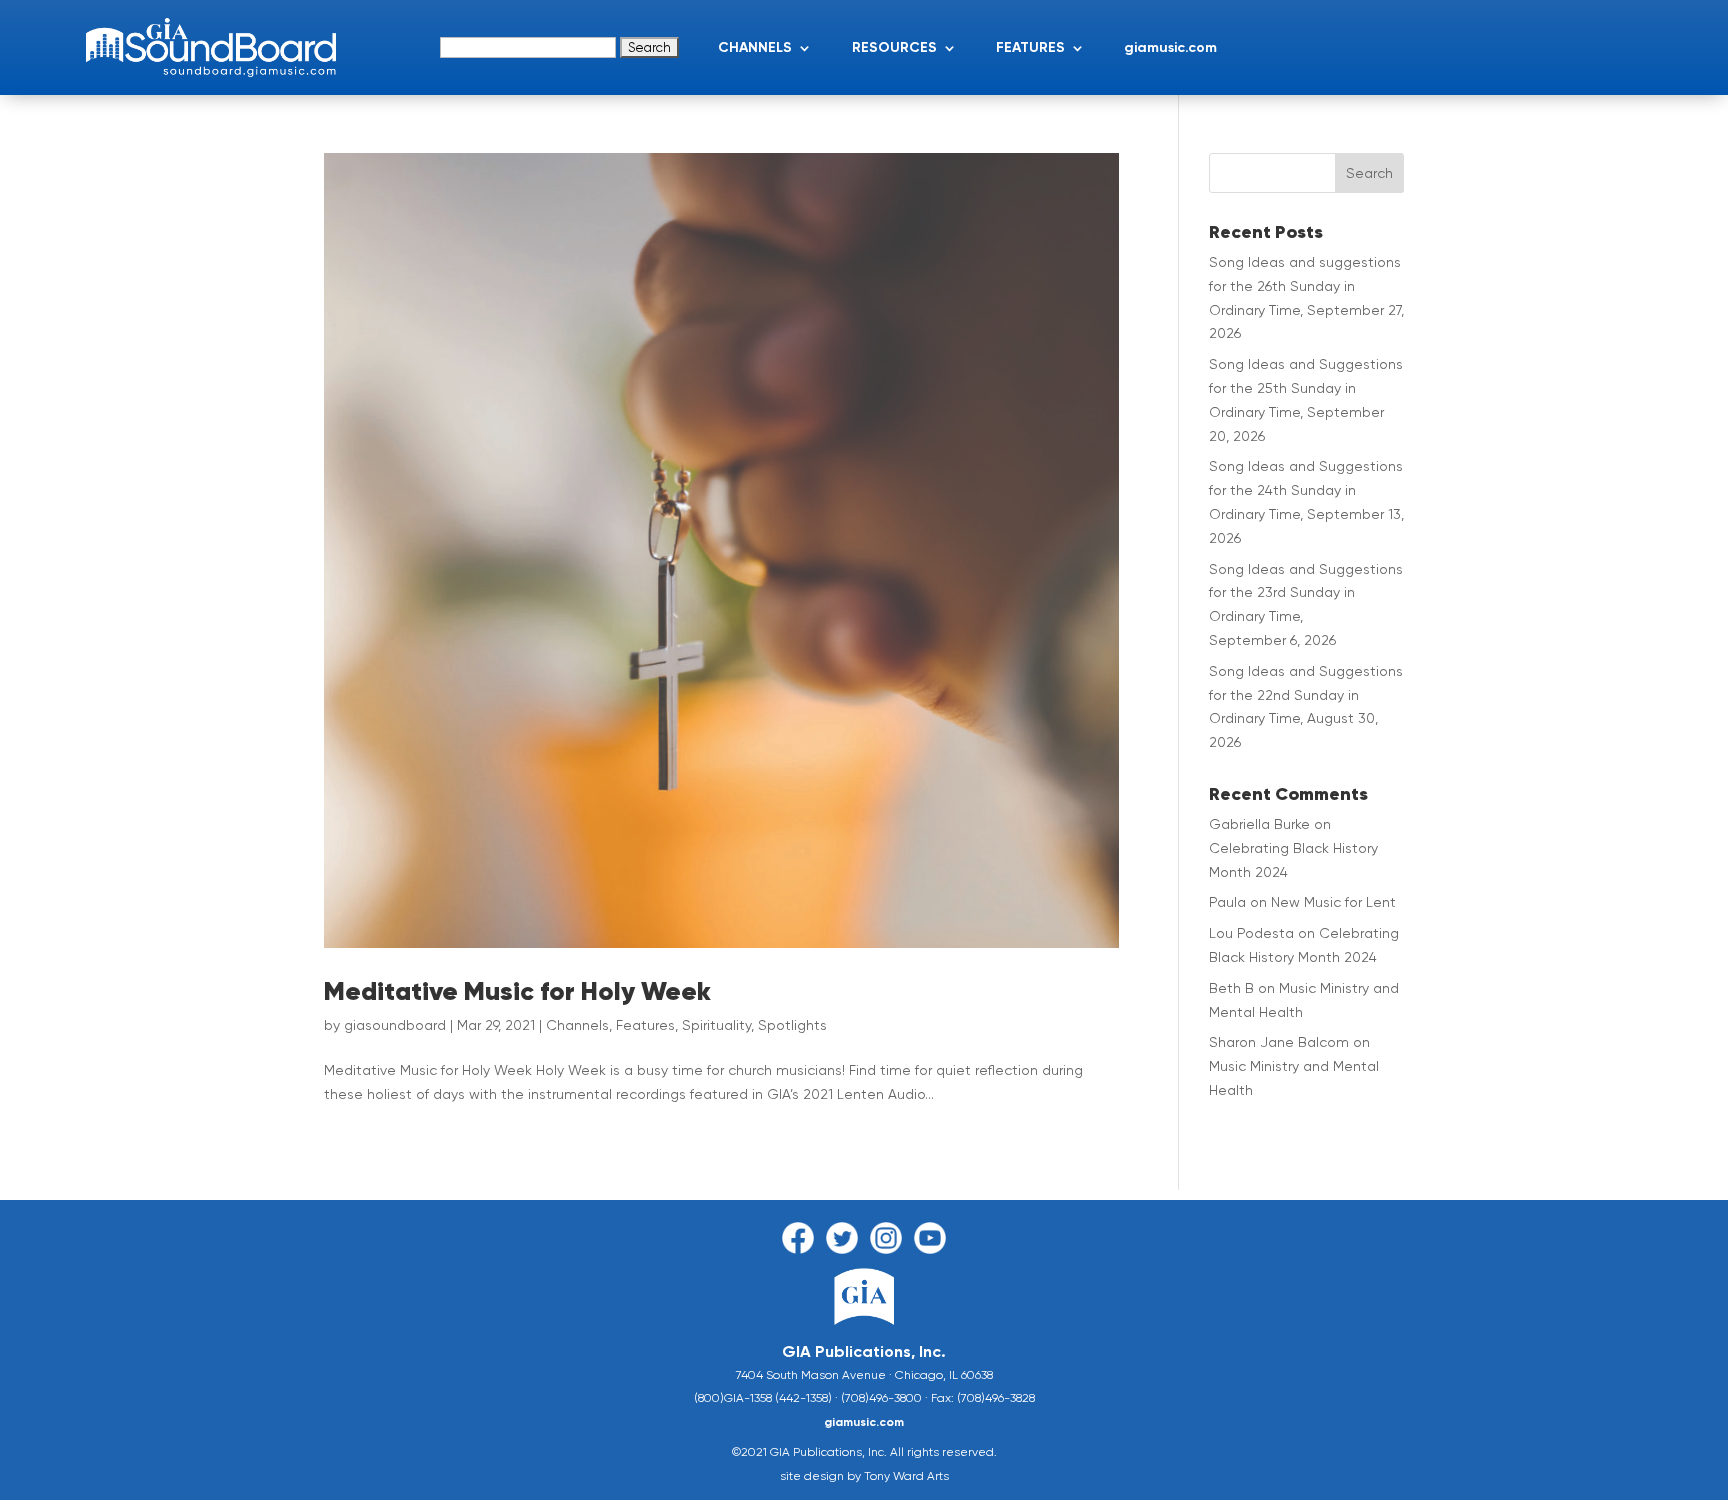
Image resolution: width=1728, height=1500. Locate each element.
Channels (577, 1025)
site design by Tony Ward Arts (864, 1476)
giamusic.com (1170, 47)
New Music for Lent (1333, 902)
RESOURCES (894, 47)
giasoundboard (395, 1025)
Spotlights (792, 1025)
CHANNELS (755, 47)
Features (645, 1025)
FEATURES (1030, 47)
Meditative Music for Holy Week (517, 991)
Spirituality (716, 1025)
